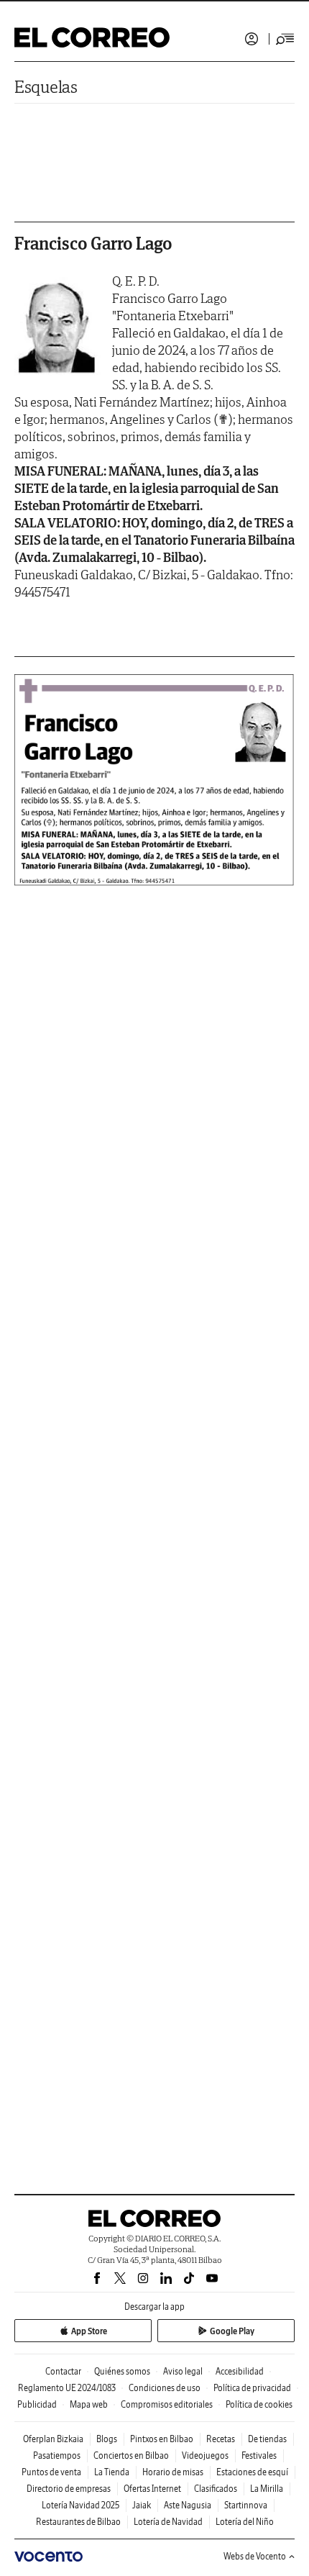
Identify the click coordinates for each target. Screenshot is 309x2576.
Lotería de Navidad (168, 2522)
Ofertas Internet (152, 2489)
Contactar (63, 2371)
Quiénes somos (122, 2371)
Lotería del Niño (245, 2522)
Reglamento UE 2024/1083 (67, 2388)
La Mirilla (267, 2489)
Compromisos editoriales (167, 2404)
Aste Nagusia (188, 2505)
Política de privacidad (252, 2388)
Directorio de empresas (69, 2489)
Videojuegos (205, 2455)
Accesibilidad (240, 2371)
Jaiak (142, 2505)
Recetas (221, 2439)
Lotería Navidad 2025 (80, 2505)
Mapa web (89, 2404)
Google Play (232, 2331)
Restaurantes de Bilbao (78, 2522)
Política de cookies (259, 2404)
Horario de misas (173, 2472)
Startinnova (246, 2505)
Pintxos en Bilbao (162, 2439)
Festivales (259, 2455)
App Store (89, 2331)
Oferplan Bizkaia (53, 2439)
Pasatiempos (57, 2455)
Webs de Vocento (255, 2556)
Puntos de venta (51, 2472)
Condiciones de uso (165, 2388)
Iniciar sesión (252, 39)
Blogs (107, 2439)
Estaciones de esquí (252, 2472)
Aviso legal (183, 2371)
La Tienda (112, 2472)
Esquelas (46, 87)
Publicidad (37, 2404)
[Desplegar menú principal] (285, 39)
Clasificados (216, 2489)
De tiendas (267, 2439)
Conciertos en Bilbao (131, 2455)
